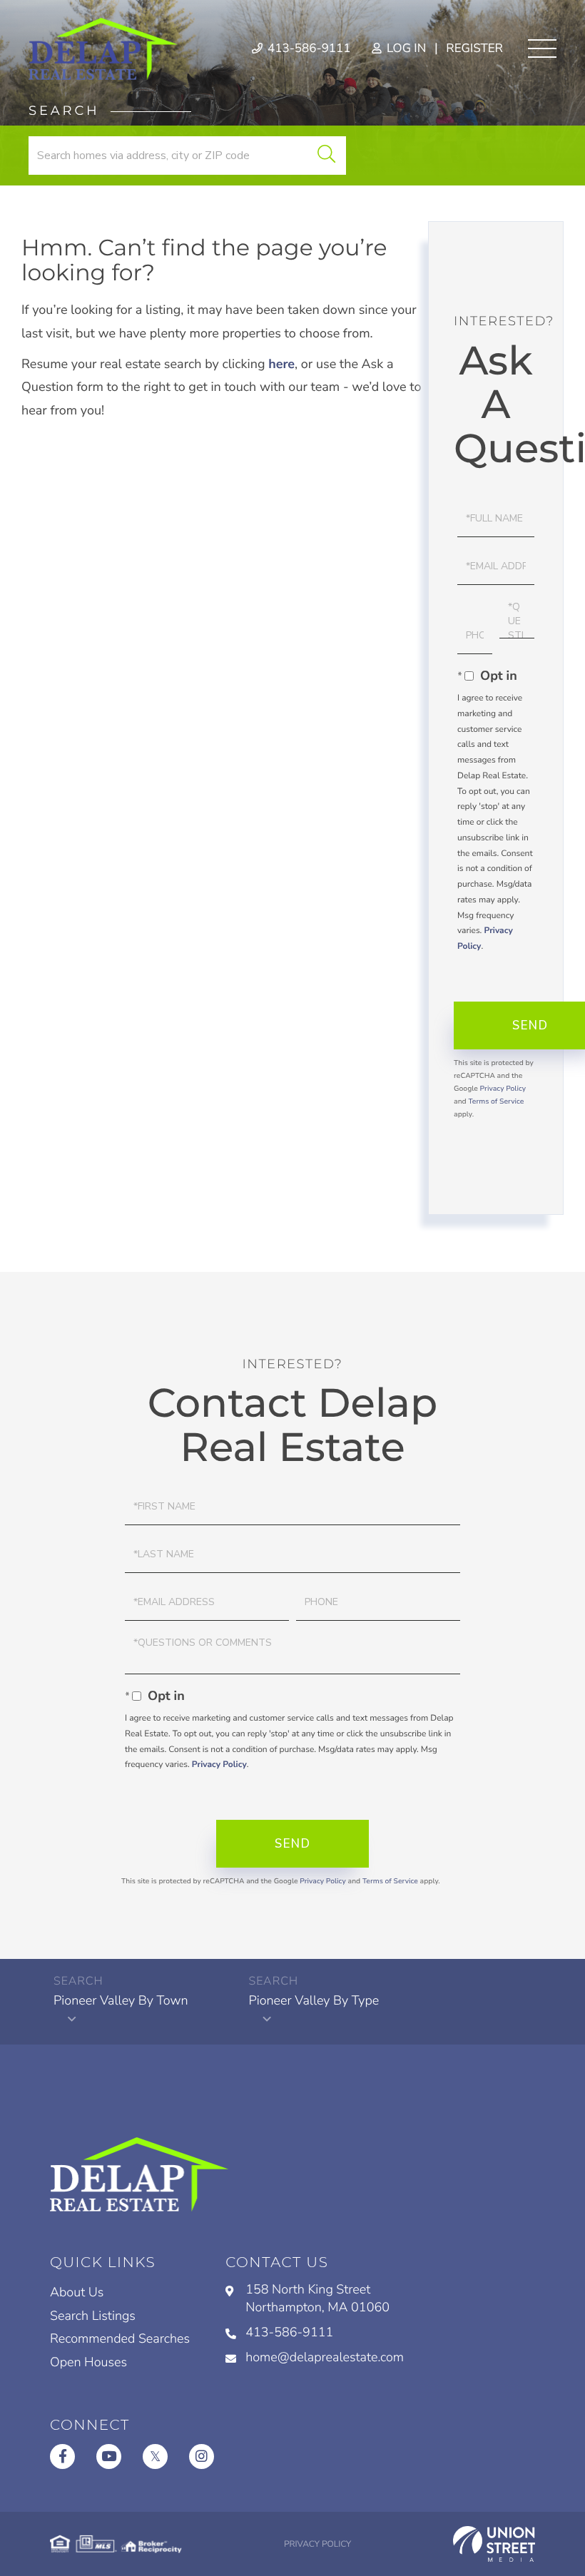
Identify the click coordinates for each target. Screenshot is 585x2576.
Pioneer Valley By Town (121, 2001)
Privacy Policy (503, 1089)
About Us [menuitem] (77, 2293)
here (281, 365)
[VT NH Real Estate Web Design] (494, 2544)
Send (292, 1844)
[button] (326, 156)
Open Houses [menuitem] (88, 2363)
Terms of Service (496, 1101)
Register (474, 49)
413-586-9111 (308, 49)
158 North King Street (317, 2299)
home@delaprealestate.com (325, 2358)
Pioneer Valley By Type (314, 2001)
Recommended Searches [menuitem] (120, 2339)
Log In (405, 49)
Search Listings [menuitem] (93, 2316)
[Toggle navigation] (542, 49)
